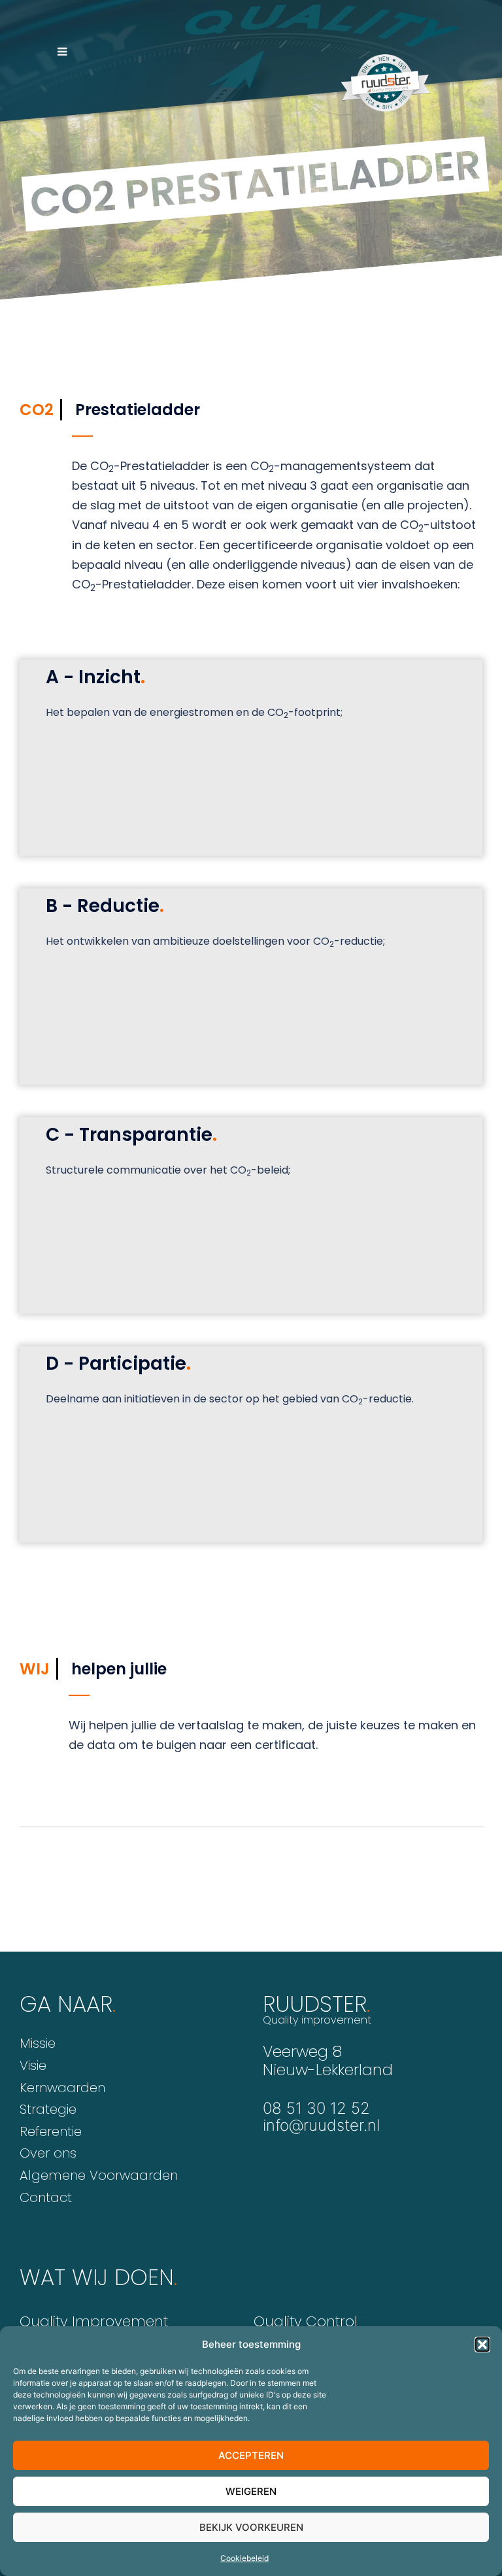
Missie (38, 2043)
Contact (46, 2197)
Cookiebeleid (244, 2558)
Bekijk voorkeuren (251, 2527)
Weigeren (251, 2491)
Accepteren (251, 2455)
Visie (33, 2065)
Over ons (48, 2153)
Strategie (48, 2109)
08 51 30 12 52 (316, 2108)
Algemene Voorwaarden (99, 2175)
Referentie (51, 2131)
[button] (482, 2345)
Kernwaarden (62, 2088)
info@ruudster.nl (321, 2125)
